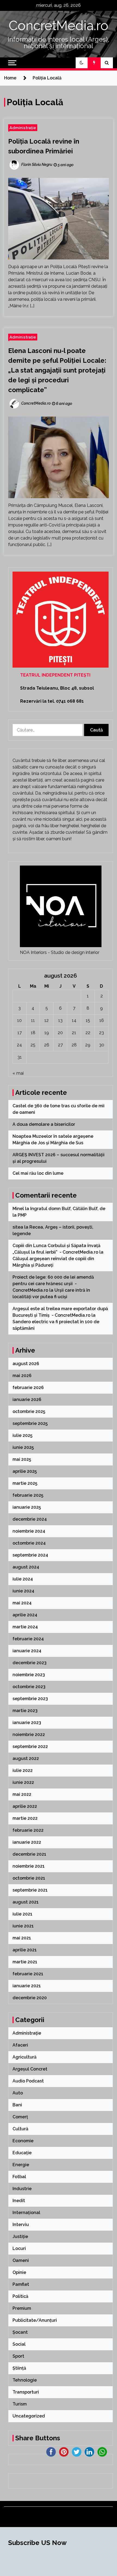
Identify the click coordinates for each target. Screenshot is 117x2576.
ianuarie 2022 (27, 1842)
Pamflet (21, 2284)
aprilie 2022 (25, 1806)
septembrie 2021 (30, 1890)
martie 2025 (25, 1483)
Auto (18, 2093)
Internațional (26, 2213)
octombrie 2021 (29, 1878)
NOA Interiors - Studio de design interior (60, 952)
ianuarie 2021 (27, 1986)
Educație (22, 2153)
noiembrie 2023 (29, 1675)
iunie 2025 (23, 1447)
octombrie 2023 (29, 1687)
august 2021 (26, 1902)
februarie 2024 (28, 1639)
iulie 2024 (23, 1579)
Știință (19, 2368)
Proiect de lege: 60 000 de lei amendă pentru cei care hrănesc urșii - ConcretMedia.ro (53, 1284)
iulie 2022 (23, 1770)
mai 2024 (22, 1603)
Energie (21, 2165)
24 (19, 1045)
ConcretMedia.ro (59, 26)
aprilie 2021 (25, 1950)
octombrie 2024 (29, 1543)
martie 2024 (25, 1627)
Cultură (20, 2129)
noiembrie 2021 (29, 1866)
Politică (20, 2296)
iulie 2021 (22, 1914)
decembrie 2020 (30, 1998)
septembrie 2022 (30, 1746)
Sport (18, 2356)
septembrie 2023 (30, 1699)
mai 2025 (22, 1459)
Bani (17, 2105)
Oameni (21, 2260)
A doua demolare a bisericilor (44, 1124)
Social (19, 2344)
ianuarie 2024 (27, 1651)
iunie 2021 (23, 1926)
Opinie (19, 2272)
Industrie (22, 2189)
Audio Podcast (28, 2081)
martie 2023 (25, 1711)
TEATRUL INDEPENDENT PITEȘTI (55, 675)
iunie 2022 (23, 1782)
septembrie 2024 (30, 1555)
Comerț (20, 2117)
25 (33, 1045)
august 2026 (26, 1364)
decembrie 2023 (30, 1663)
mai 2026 (22, 1376)
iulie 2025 (22, 1435)
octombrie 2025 (29, 1411)
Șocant (20, 2332)
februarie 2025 (28, 1495)
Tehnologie (25, 2380)
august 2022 (26, 1758)
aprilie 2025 (25, 1471)
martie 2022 (25, 1818)
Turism (20, 2404)
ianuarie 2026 (27, 1399)
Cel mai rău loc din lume (39, 1173)
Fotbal (19, 2177)
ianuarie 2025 (27, 1507)
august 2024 (26, 1567)
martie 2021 (25, 1962)
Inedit (19, 2201)
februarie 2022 (28, 1830)
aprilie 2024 (25, 1615)
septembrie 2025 (30, 1423)
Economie (23, 2141)
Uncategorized (29, 2416)
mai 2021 (22, 1938)
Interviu (21, 2225)
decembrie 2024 (30, 1519)
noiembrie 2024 (29, 1531)
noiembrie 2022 (29, 1735)
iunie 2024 (23, 1591)
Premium (22, 2308)
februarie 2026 (28, 1388)
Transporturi (26, 2392)
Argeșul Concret (30, 2069)
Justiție (20, 2236)
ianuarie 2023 (27, 1723)
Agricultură (24, 2057)
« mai (18, 1073)
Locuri (19, 2248)
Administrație (23, 128)
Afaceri (20, 2045)
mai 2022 (22, 1794)
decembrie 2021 (29, 1854)
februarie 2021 (28, 1974)
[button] (82, 63)
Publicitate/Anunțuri (35, 2320)
